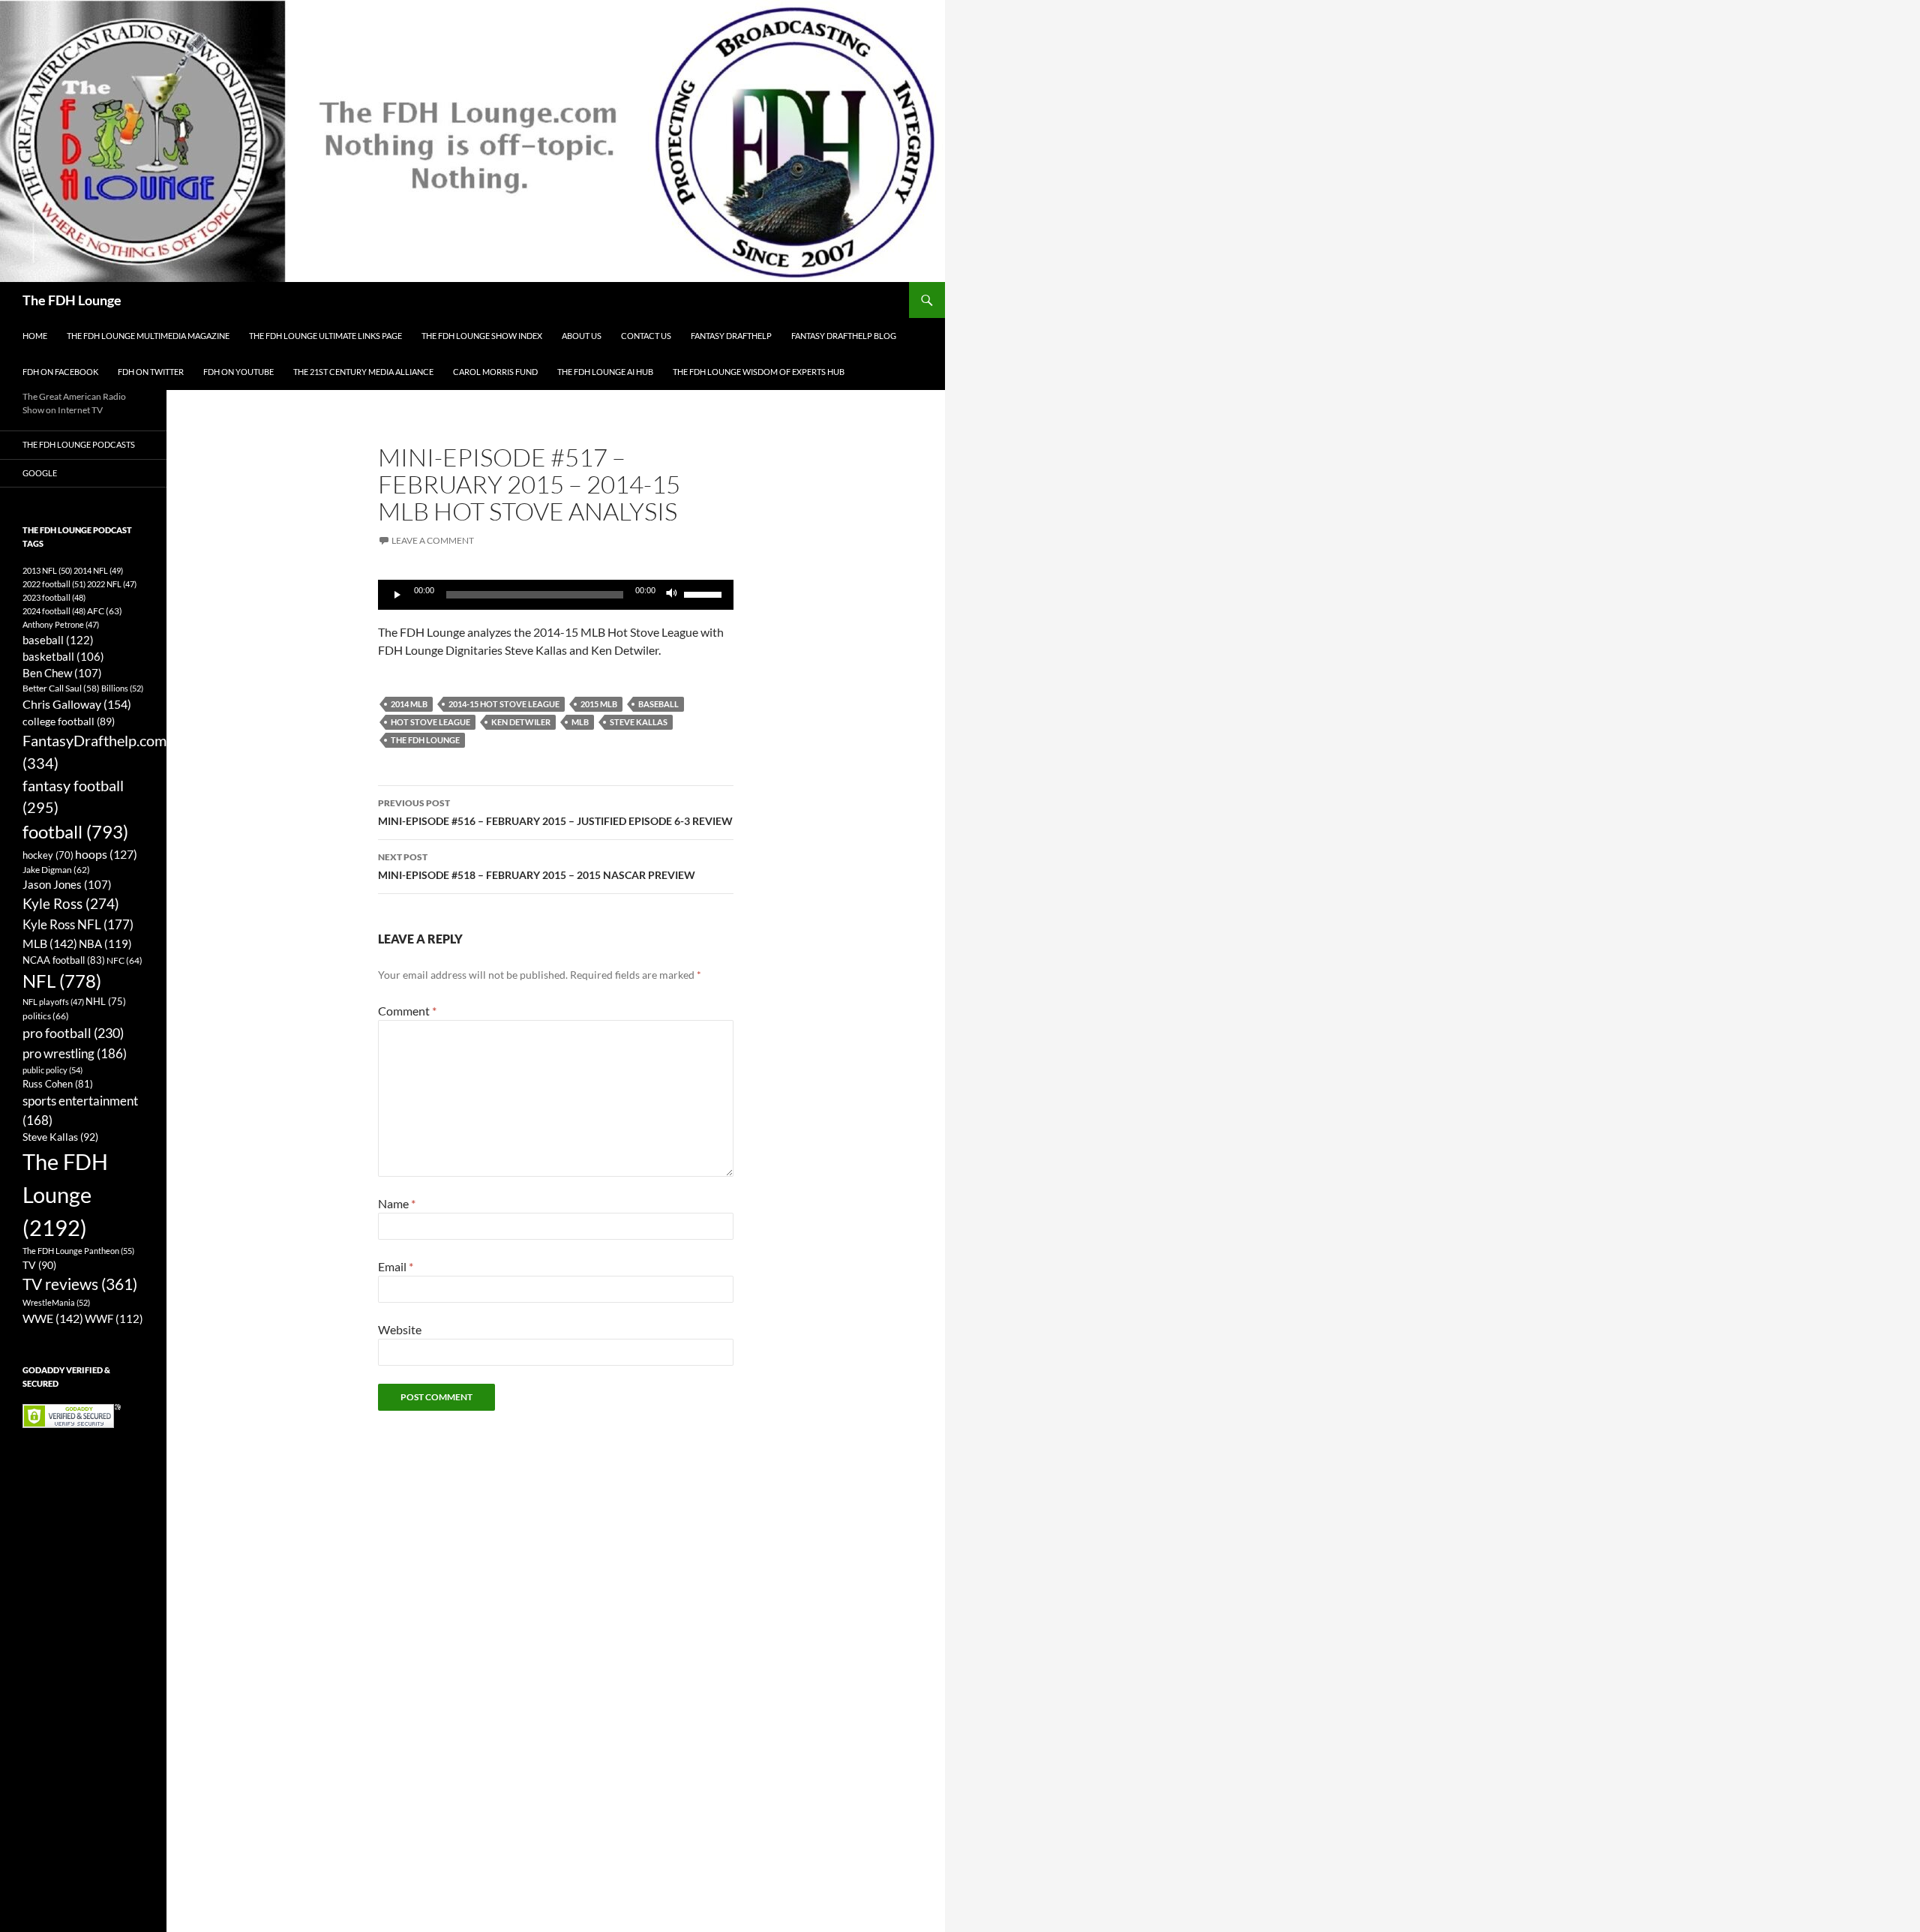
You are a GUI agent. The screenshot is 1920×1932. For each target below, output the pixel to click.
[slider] (705, 593)
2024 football (54, 611)
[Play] (397, 595)
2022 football (54, 584)
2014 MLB (409, 704)
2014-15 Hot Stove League (504, 704)
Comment (407, 1011)
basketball (63, 657)
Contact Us (646, 336)
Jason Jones (67, 885)
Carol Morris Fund (495, 372)
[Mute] (672, 595)
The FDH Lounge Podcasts (79, 444)
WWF (114, 1318)
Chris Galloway (77, 704)
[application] (556, 595)
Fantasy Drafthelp (731, 336)
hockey (48, 855)
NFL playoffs (53, 1002)
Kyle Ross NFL (78, 924)
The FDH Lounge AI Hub (605, 372)
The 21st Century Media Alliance (363, 372)
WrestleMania (56, 1302)
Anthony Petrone (61, 624)
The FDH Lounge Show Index (482, 336)
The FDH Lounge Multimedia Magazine (148, 336)
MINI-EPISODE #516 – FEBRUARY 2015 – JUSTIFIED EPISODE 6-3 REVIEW (555, 812)
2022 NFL (112, 584)
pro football (73, 1033)
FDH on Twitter (151, 372)
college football (69, 721)
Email (396, 1266)
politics (46, 1016)
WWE (53, 1318)
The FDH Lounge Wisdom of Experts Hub (759, 372)
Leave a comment (433, 540)
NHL (106, 1001)
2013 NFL (47, 570)
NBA (105, 943)
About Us (582, 336)
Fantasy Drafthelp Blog (844, 336)
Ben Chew (62, 673)
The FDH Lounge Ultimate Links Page (325, 336)
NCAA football (64, 960)
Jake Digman (56, 870)
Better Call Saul (61, 688)
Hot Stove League (430, 722)
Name (397, 1203)
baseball (658, 704)
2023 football (54, 597)
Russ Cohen (58, 1084)
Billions (122, 688)
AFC (105, 611)
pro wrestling (75, 1053)
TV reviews (80, 1284)
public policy (52, 1070)
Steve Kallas (639, 722)
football (75, 831)
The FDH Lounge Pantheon (78, 1251)
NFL (62, 981)
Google (40, 473)
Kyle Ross (71, 903)
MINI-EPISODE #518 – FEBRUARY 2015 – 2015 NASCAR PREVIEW (537, 866)
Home (35, 336)
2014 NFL (98, 570)
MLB (580, 722)
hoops (106, 854)
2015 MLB (599, 704)
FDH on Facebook (60, 372)
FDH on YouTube (238, 372)
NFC (124, 960)
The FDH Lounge (72, 300)
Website (400, 1329)
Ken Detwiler (521, 722)
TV (39, 1265)
